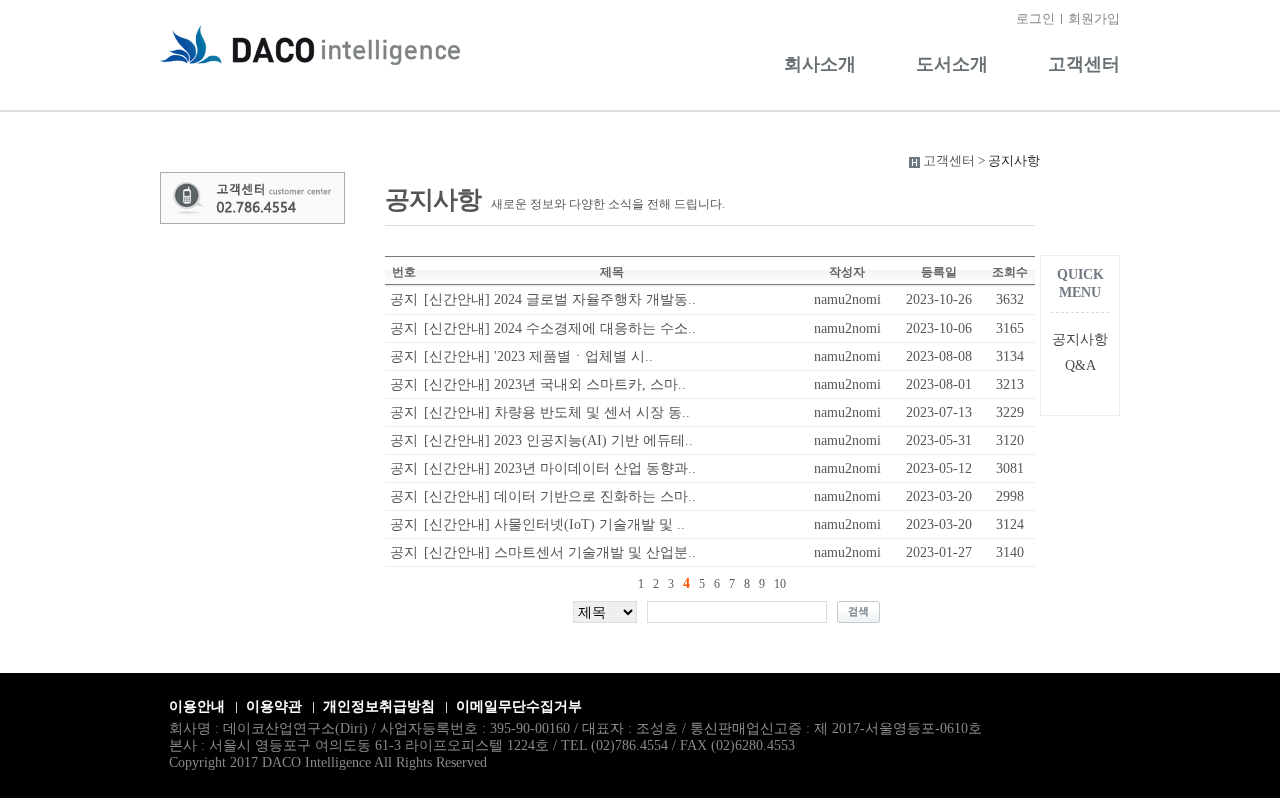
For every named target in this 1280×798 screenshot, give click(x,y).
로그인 (1035, 18)
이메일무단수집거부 (519, 706)
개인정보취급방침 (379, 706)
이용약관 (274, 706)
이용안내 (197, 706)
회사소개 (820, 64)
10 (780, 584)
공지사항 (1080, 339)
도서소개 (952, 64)
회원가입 (1094, 18)
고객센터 (1084, 64)
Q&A (1080, 365)
